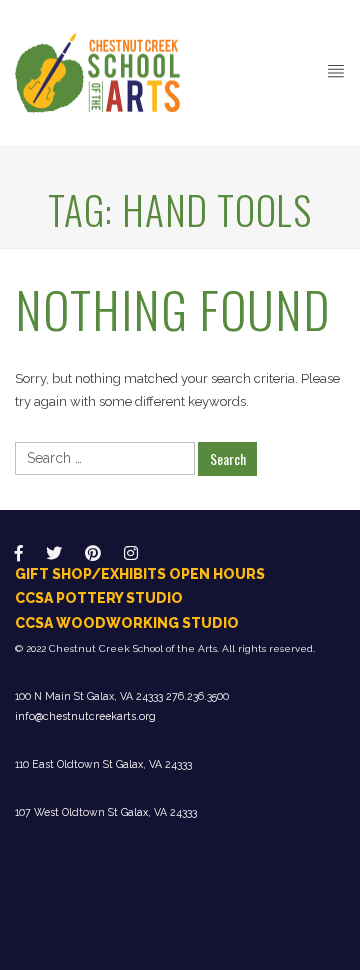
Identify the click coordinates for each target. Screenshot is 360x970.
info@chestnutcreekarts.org (85, 716)
